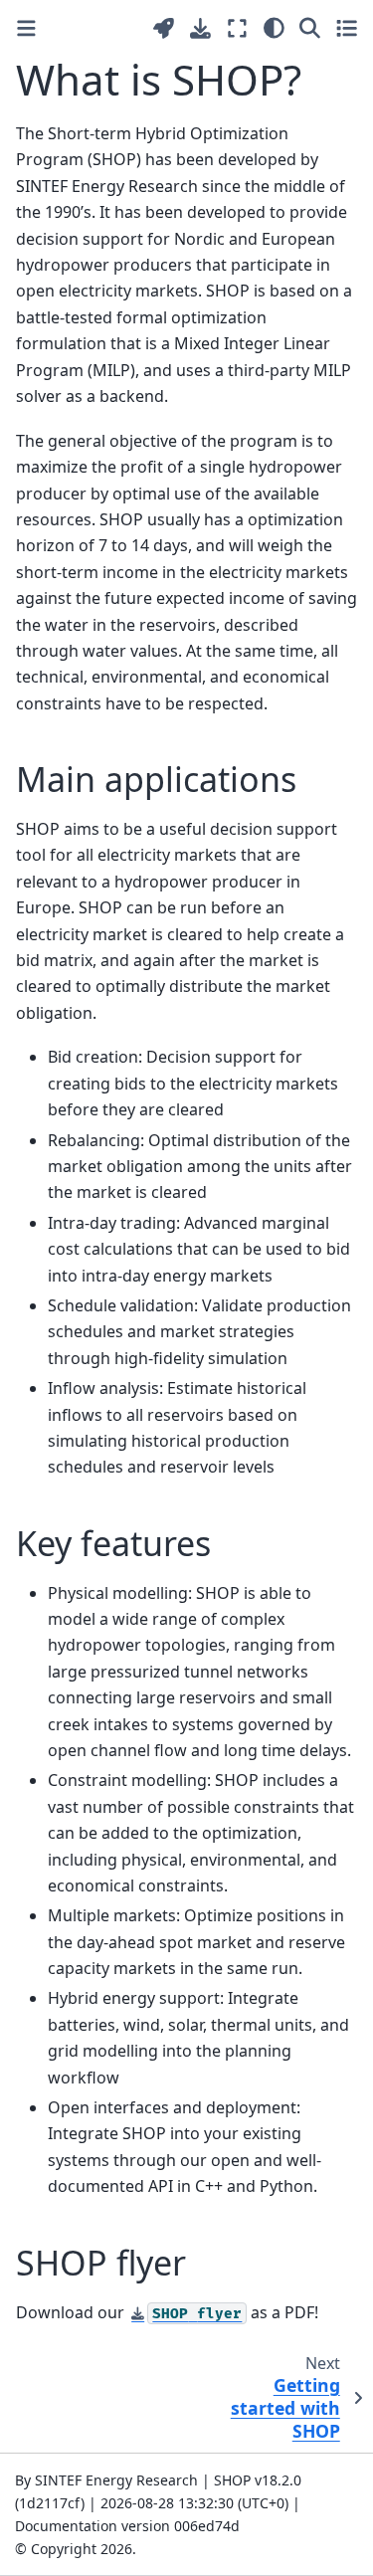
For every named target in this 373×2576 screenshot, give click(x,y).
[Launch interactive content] (164, 28)
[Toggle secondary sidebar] (347, 28)
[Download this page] (200, 28)
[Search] (310, 28)
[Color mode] (274, 28)
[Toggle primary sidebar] (26, 28)
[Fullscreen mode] (237, 28)
